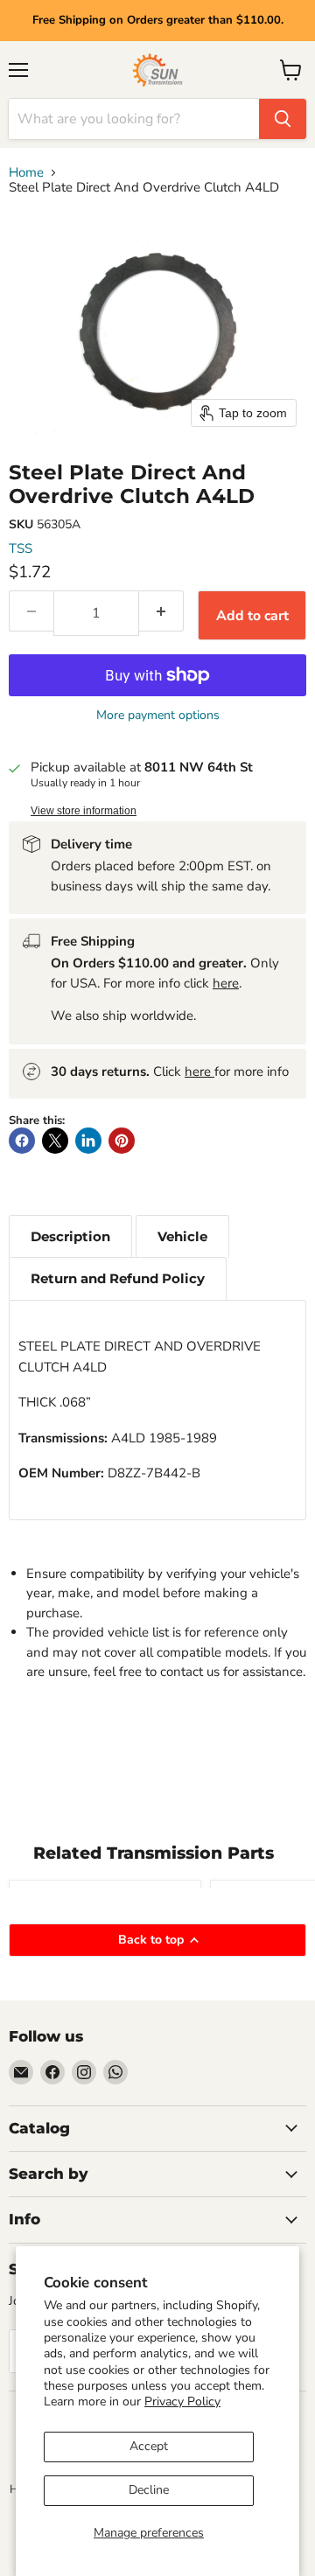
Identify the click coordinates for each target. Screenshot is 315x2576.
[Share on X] (55, 1141)
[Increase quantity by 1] (161, 611)
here (226, 983)
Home (26, 173)
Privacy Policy (182, 2401)
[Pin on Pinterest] (122, 1141)
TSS (21, 548)
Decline (149, 2490)
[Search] (283, 119)
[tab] (70, 1236)
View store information (84, 811)
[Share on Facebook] (22, 1141)
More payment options (158, 716)
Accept (149, 2446)
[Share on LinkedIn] (88, 1141)
